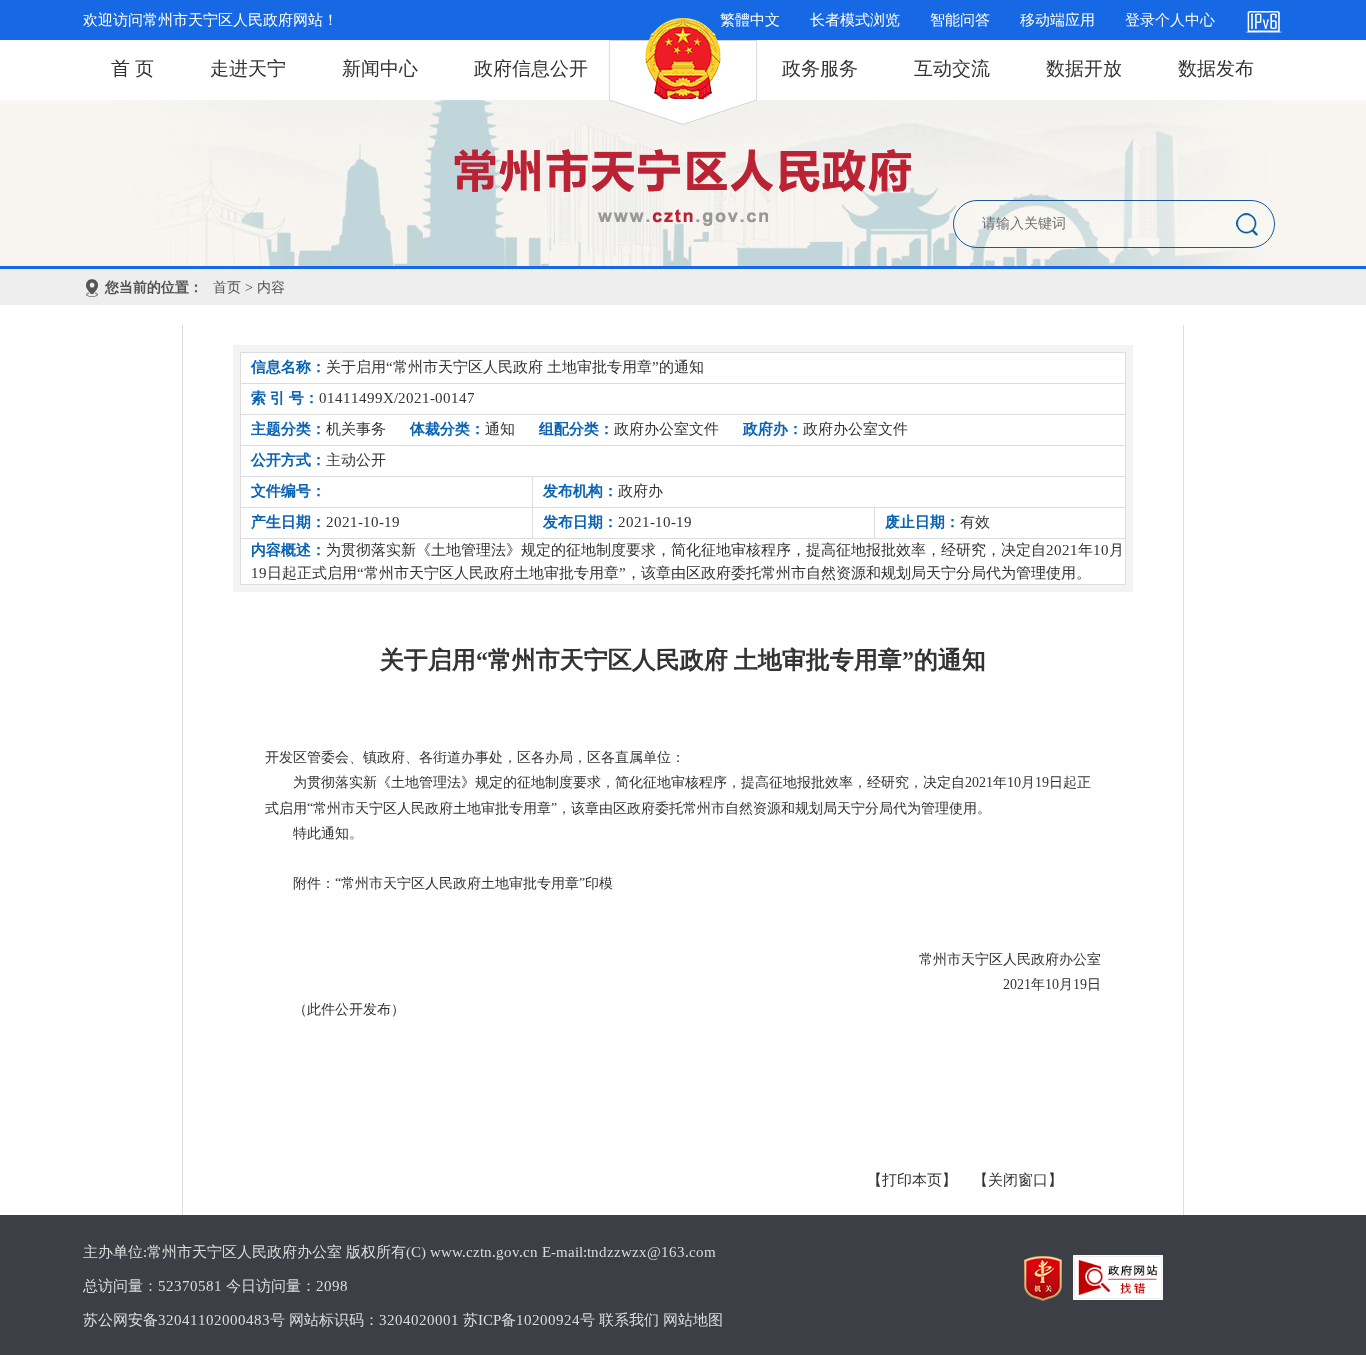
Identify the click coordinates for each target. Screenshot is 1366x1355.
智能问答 (960, 20)
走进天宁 (248, 68)
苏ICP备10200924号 (529, 1320)
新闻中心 (380, 68)
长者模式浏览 (855, 20)
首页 (227, 287)
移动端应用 (1057, 20)
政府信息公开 (531, 68)
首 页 (132, 68)
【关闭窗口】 (1018, 1180)
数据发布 (1216, 68)
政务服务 (820, 68)
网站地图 (693, 1320)
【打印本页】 (912, 1180)
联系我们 (629, 1320)
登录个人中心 (1170, 20)
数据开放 (1084, 68)
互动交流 (952, 68)
